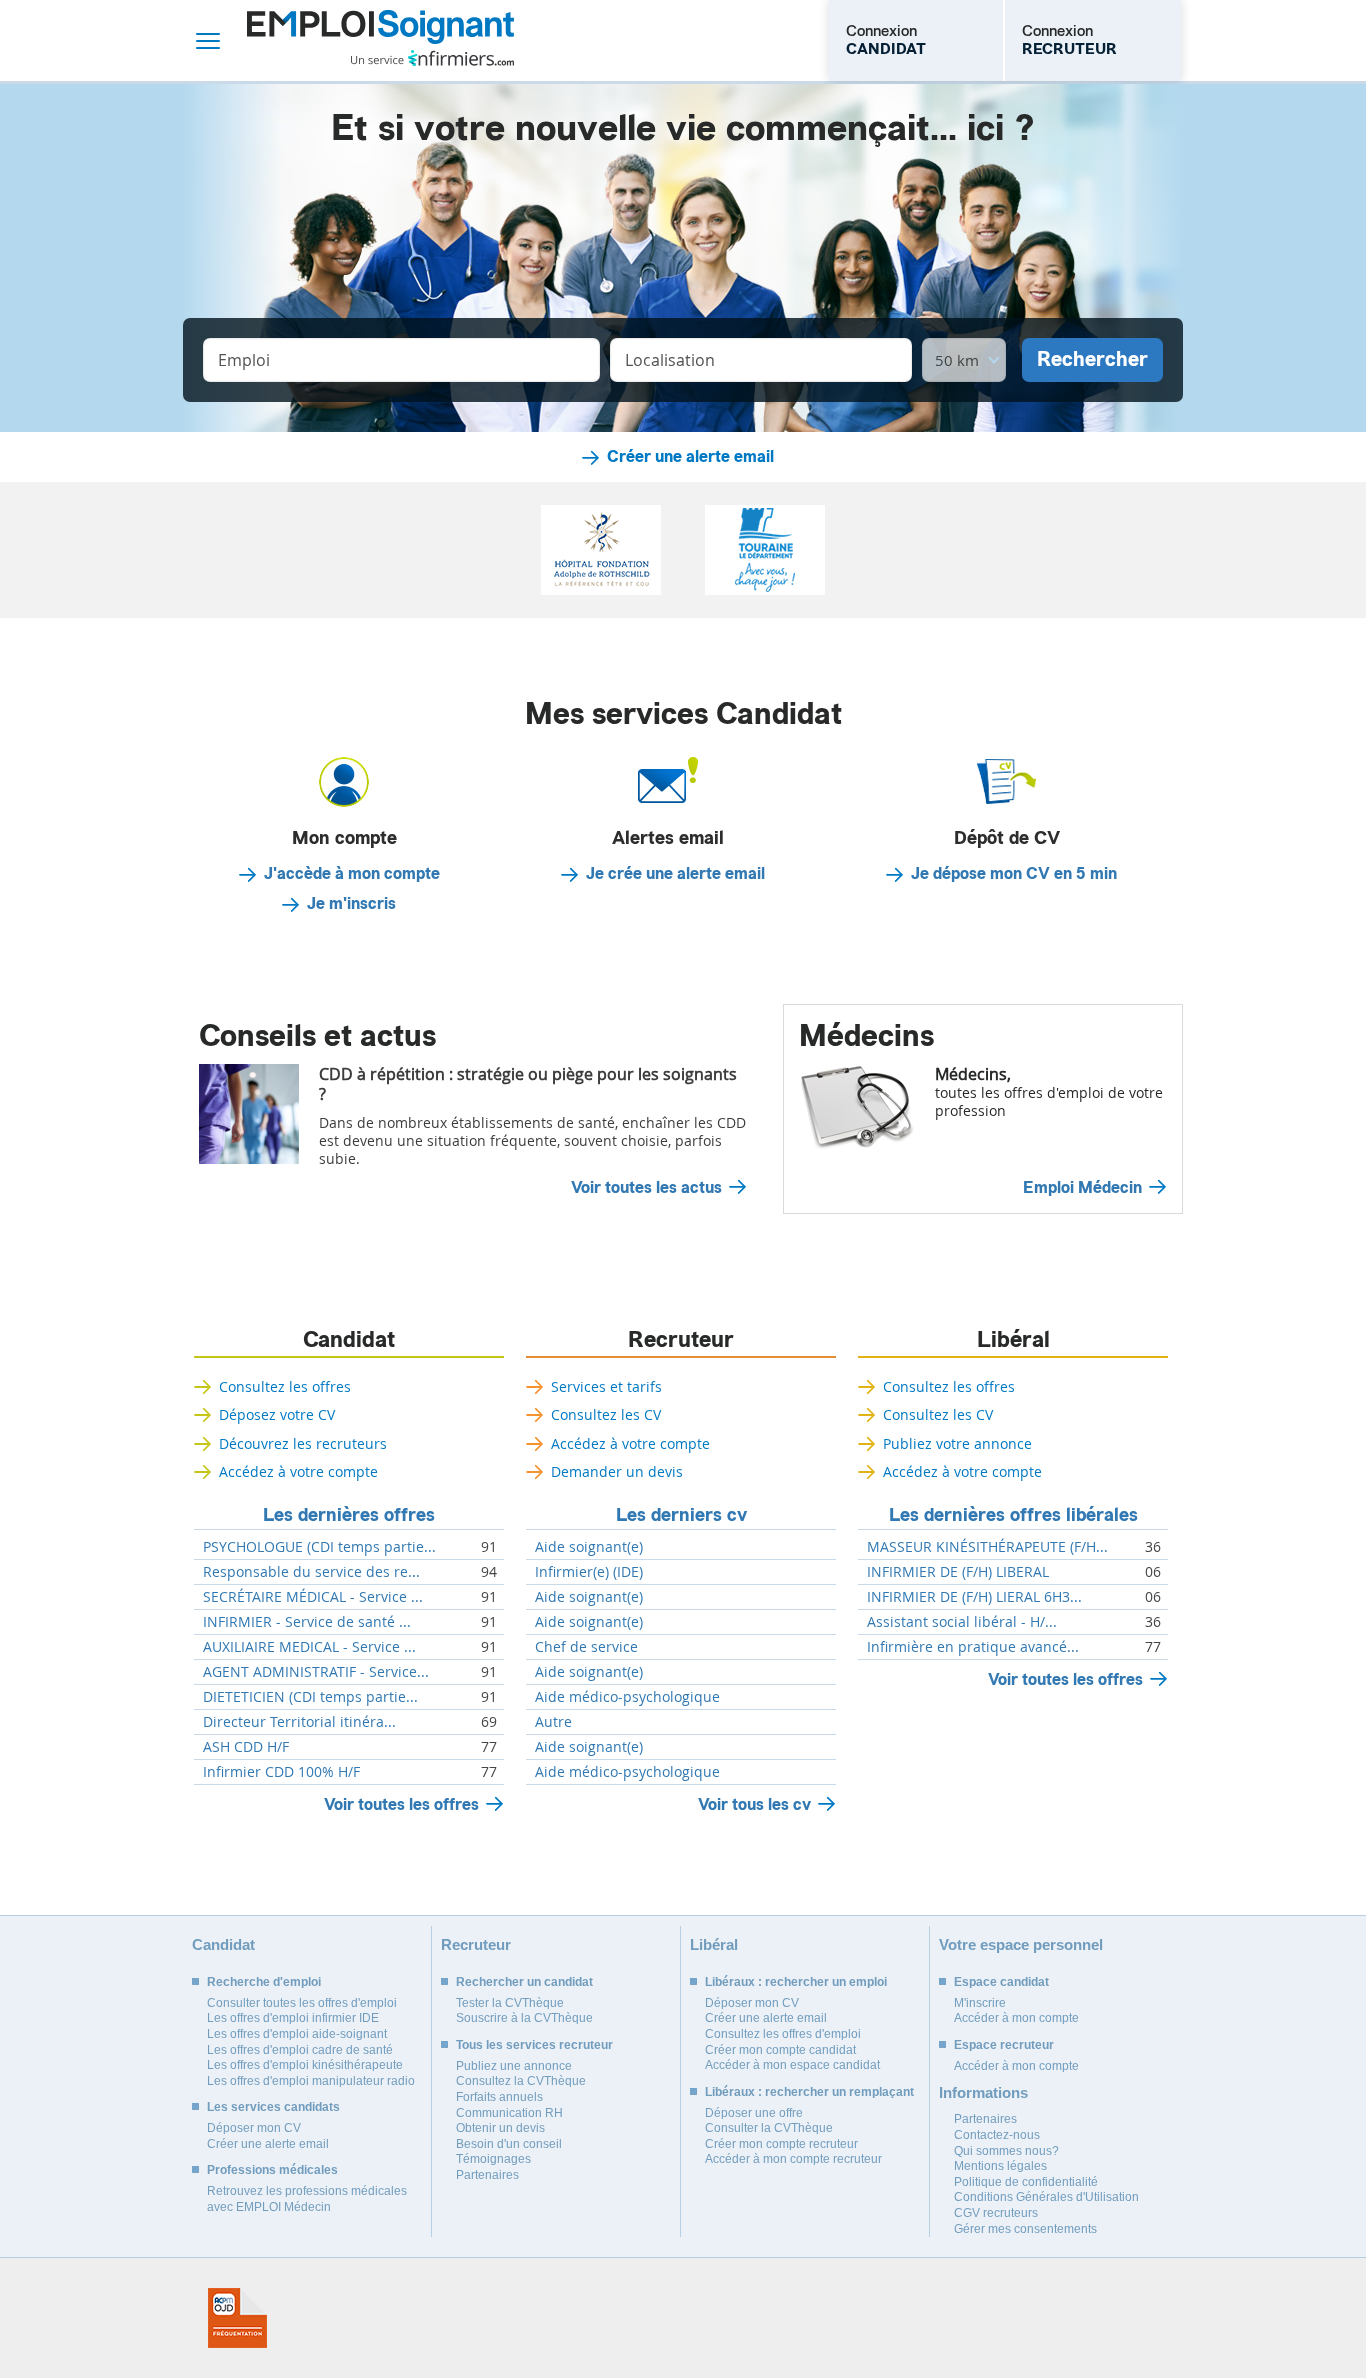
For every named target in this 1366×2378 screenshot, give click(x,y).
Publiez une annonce (514, 2066)
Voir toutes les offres (401, 1804)
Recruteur (681, 1340)
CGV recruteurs (996, 2213)
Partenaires (487, 2175)
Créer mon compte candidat (780, 2050)
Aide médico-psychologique (627, 1697)
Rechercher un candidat (524, 1982)
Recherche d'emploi (264, 1982)
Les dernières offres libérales (1013, 1515)
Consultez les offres (285, 1386)
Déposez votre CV (277, 1414)
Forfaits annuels (499, 2097)
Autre (553, 1722)
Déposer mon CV (254, 2128)
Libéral (1013, 1340)
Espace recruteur (1004, 2045)
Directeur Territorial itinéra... (299, 1722)
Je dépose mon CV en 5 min (1014, 874)
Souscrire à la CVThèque (524, 2018)
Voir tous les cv (754, 1804)
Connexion (886, 40)
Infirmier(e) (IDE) (589, 1572)
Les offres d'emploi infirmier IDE (293, 2018)
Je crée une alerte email (675, 874)
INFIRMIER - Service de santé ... (307, 1622)
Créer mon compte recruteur (781, 2144)
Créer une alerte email (690, 457)
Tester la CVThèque (510, 2003)
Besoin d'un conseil (509, 2144)
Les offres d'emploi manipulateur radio (311, 2081)
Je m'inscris (351, 904)
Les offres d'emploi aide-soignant (297, 2034)
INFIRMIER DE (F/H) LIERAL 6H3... (974, 1597)
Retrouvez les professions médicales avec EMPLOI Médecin (307, 2199)
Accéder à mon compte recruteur (793, 2159)
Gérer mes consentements (1025, 2229)
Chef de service (586, 1647)
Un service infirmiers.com (432, 58)
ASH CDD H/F (246, 1747)
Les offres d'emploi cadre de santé (300, 2050)
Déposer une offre (754, 2113)
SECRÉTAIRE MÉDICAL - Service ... (313, 1597)
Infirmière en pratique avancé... (973, 1647)
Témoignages (493, 2159)
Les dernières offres (349, 1515)
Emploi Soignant (380, 40)
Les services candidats (273, 2107)
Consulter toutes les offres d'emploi (302, 2003)
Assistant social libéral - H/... (962, 1622)
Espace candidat (1001, 1982)
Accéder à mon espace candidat (792, 2065)
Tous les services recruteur (534, 2045)
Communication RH (509, 2113)
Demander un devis (617, 1471)
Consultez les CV (606, 1414)
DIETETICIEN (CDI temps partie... (310, 1697)
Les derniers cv (681, 1515)
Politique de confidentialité (1026, 2182)
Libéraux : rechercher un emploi (796, 1982)
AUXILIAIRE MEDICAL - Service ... (309, 1647)
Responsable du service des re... (311, 1572)
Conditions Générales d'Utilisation (1046, 2197)
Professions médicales (272, 2170)
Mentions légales (1000, 2166)
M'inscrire (980, 2003)
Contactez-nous (997, 2135)
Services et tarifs (606, 1386)
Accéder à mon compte (1016, 2018)
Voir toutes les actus (646, 1188)
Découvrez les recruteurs (303, 1443)
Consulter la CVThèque (769, 2128)
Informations (983, 2092)
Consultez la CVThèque (521, 2081)
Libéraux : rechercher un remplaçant (809, 2092)
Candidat (349, 1340)
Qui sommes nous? (1006, 2151)
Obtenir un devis (500, 2128)
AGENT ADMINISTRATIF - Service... (316, 1672)
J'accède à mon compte (352, 874)
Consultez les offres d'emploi (783, 2034)
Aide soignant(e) (589, 1547)
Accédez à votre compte (298, 1471)
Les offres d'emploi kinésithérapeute (305, 2065)
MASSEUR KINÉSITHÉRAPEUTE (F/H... (987, 1547)
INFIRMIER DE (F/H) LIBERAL (958, 1572)
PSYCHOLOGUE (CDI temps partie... (319, 1547)
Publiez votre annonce (957, 1443)
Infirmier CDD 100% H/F (281, 1772)
